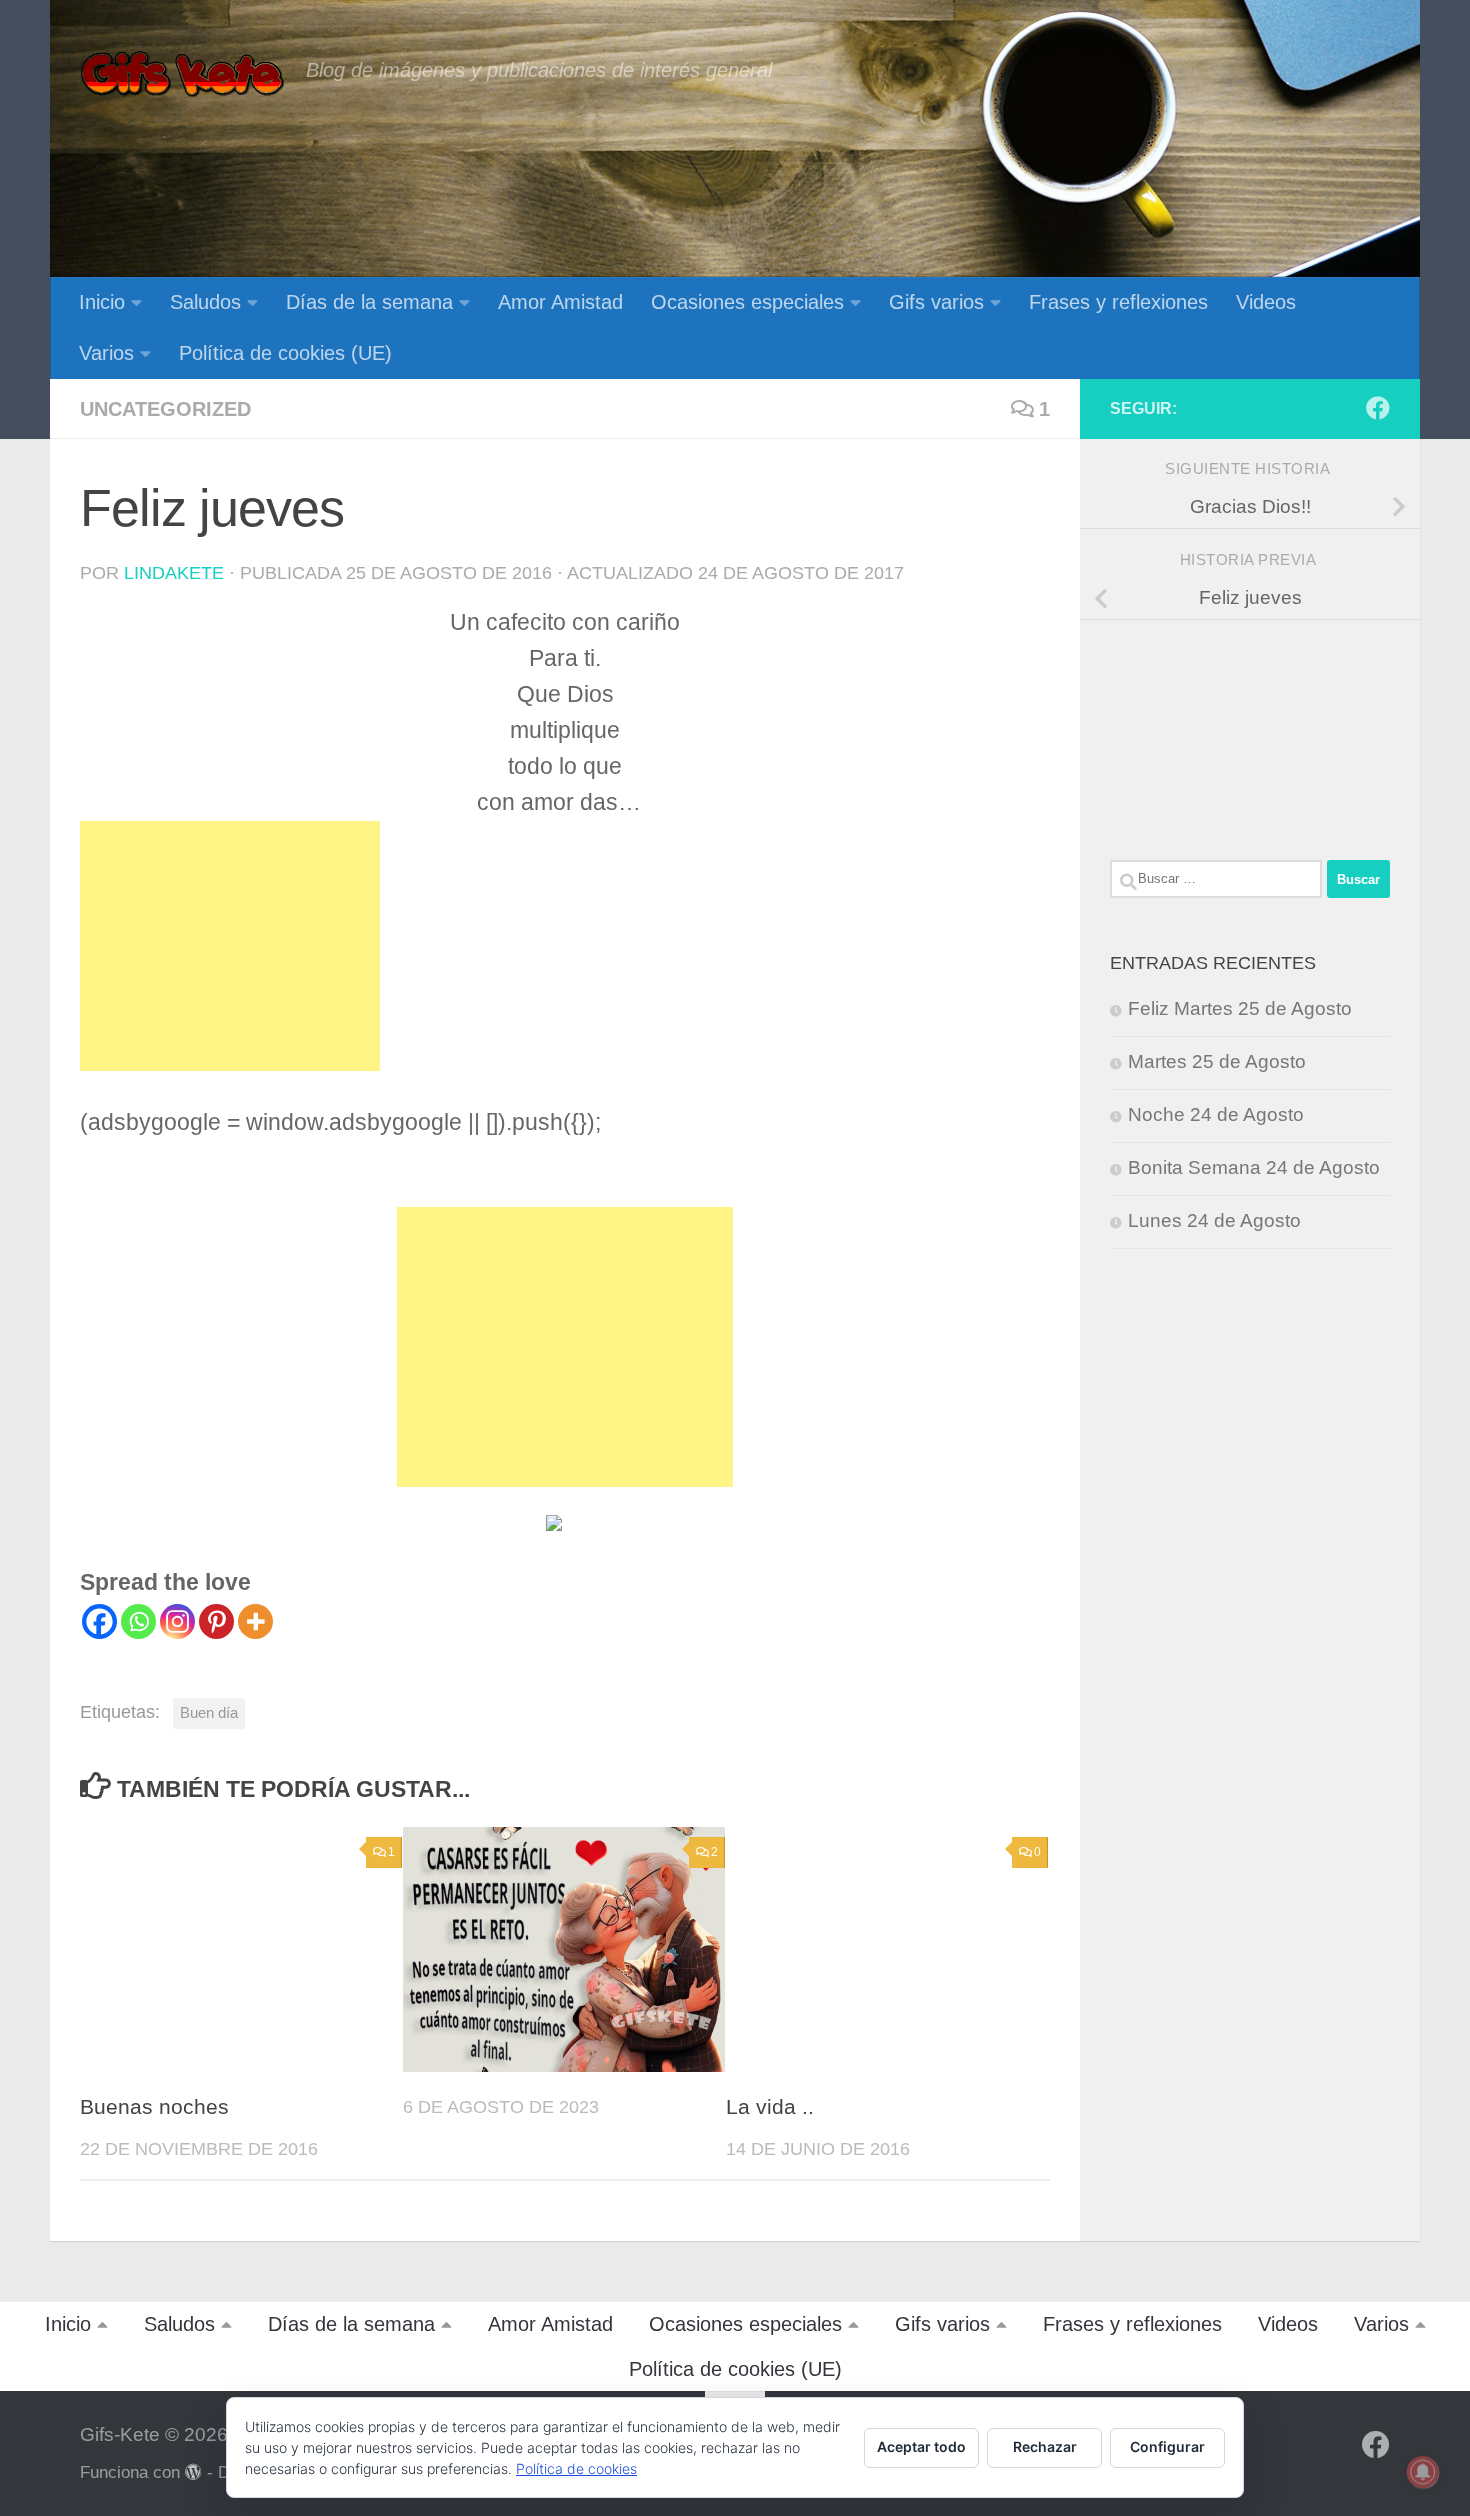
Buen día (209, 1712)
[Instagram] (177, 1621)
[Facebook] (99, 1621)
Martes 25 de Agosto (1217, 1061)
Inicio (102, 302)
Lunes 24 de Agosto (1214, 1220)
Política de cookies (576, 2468)
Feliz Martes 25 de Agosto (1240, 1008)
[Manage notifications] (1423, 2472)
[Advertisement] (230, 946)
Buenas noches (154, 2107)
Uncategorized (165, 409)
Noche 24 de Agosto (1216, 1114)
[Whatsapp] (138, 1621)
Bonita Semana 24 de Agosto (1254, 1167)
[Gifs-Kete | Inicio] (183, 75)
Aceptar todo (921, 2446)
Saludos (205, 302)
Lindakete (174, 573)
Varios (106, 353)
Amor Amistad (560, 302)
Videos (1266, 302)
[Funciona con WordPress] (193, 2472)
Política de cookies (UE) (285, 353)
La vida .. (770, 2107)
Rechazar (1045, 2446)
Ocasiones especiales (747, 302)
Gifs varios (936, 302)
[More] (255, 1621)
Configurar (1167, 2446)
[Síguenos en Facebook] (1378, 408)
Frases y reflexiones (1118, 302)
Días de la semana (369, 302)
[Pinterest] (216, 1621)
